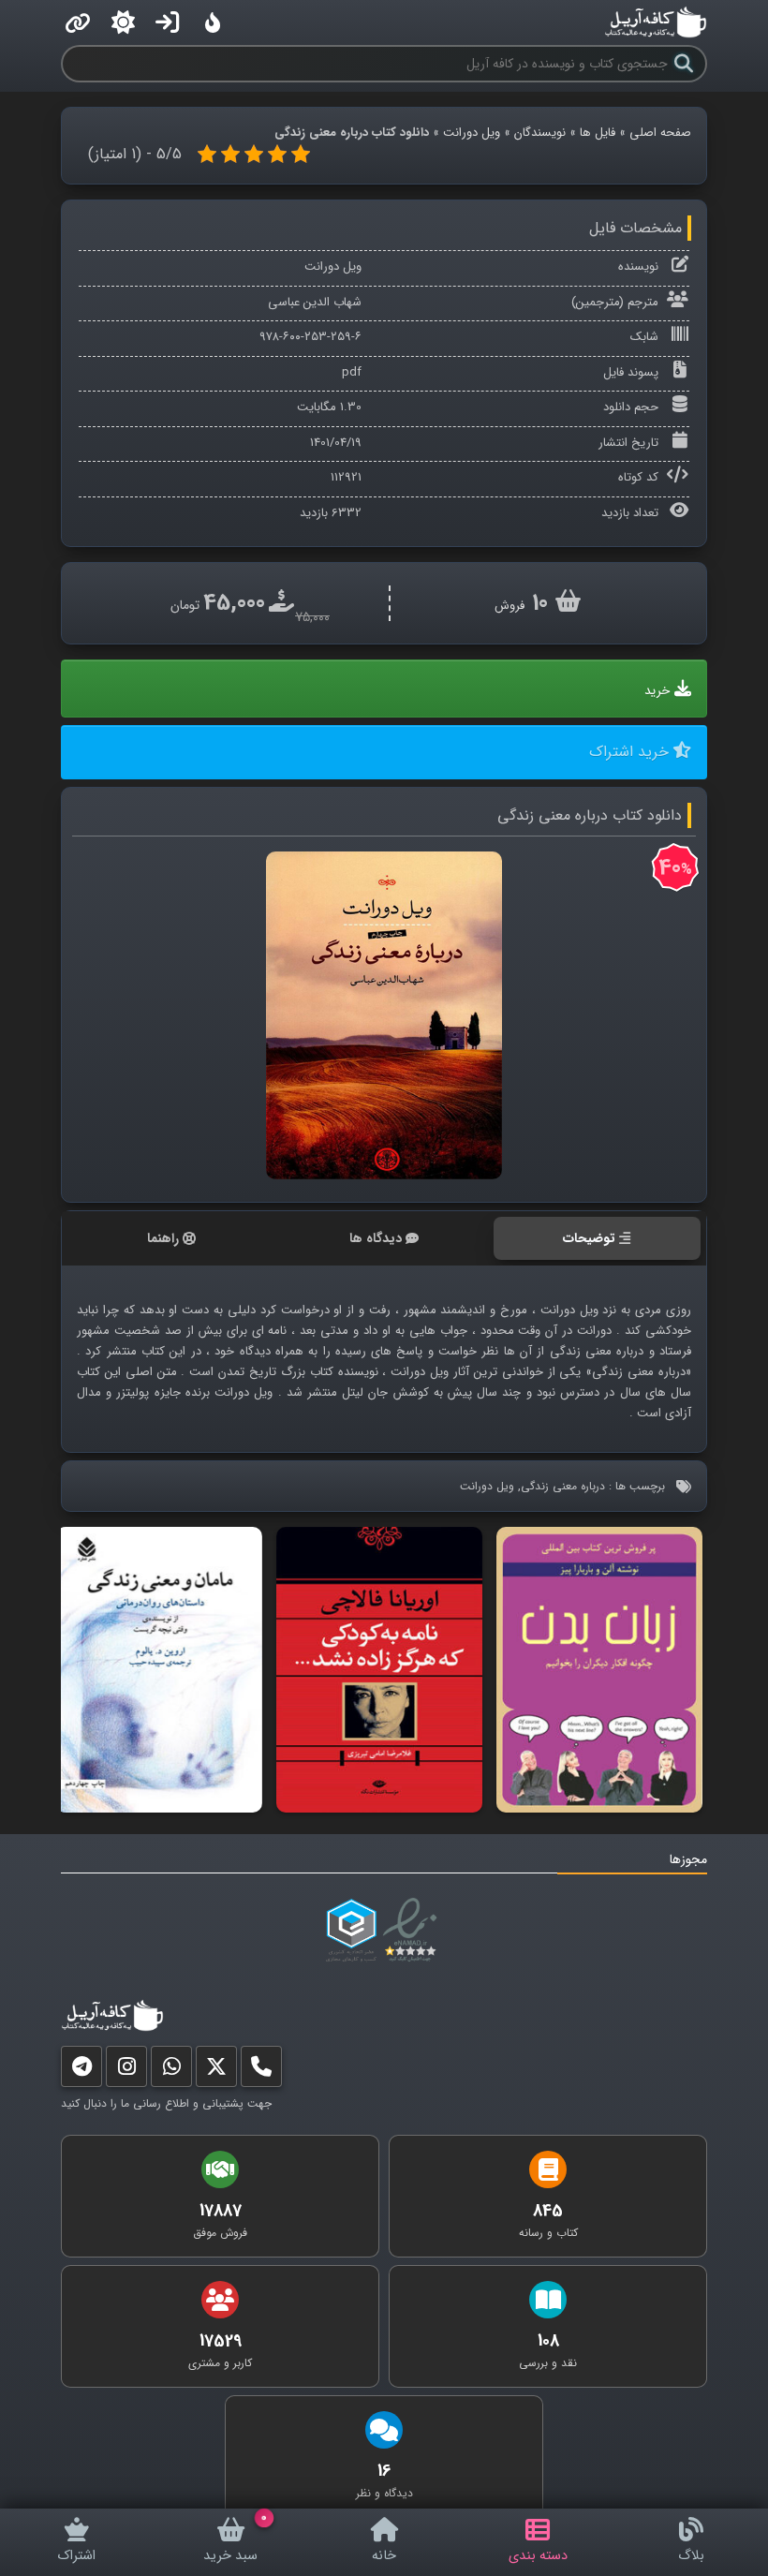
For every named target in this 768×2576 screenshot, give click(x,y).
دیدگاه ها (376, 1238)
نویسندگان (540, 133)
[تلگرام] (81, 2071)
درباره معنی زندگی (563, 1486)
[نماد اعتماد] (414, 1931)
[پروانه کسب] (351, 1931)
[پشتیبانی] (171, 2071)
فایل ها (598, 133)
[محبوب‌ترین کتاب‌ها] (213, 22)
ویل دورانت (472, 133)
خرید (657, 691)
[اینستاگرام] (126, 2071)
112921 (346, 477)
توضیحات (589, 1238)
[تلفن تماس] (261, 2071)
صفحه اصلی (660, 133)
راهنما (163, 1238)
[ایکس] (216, 2071)
